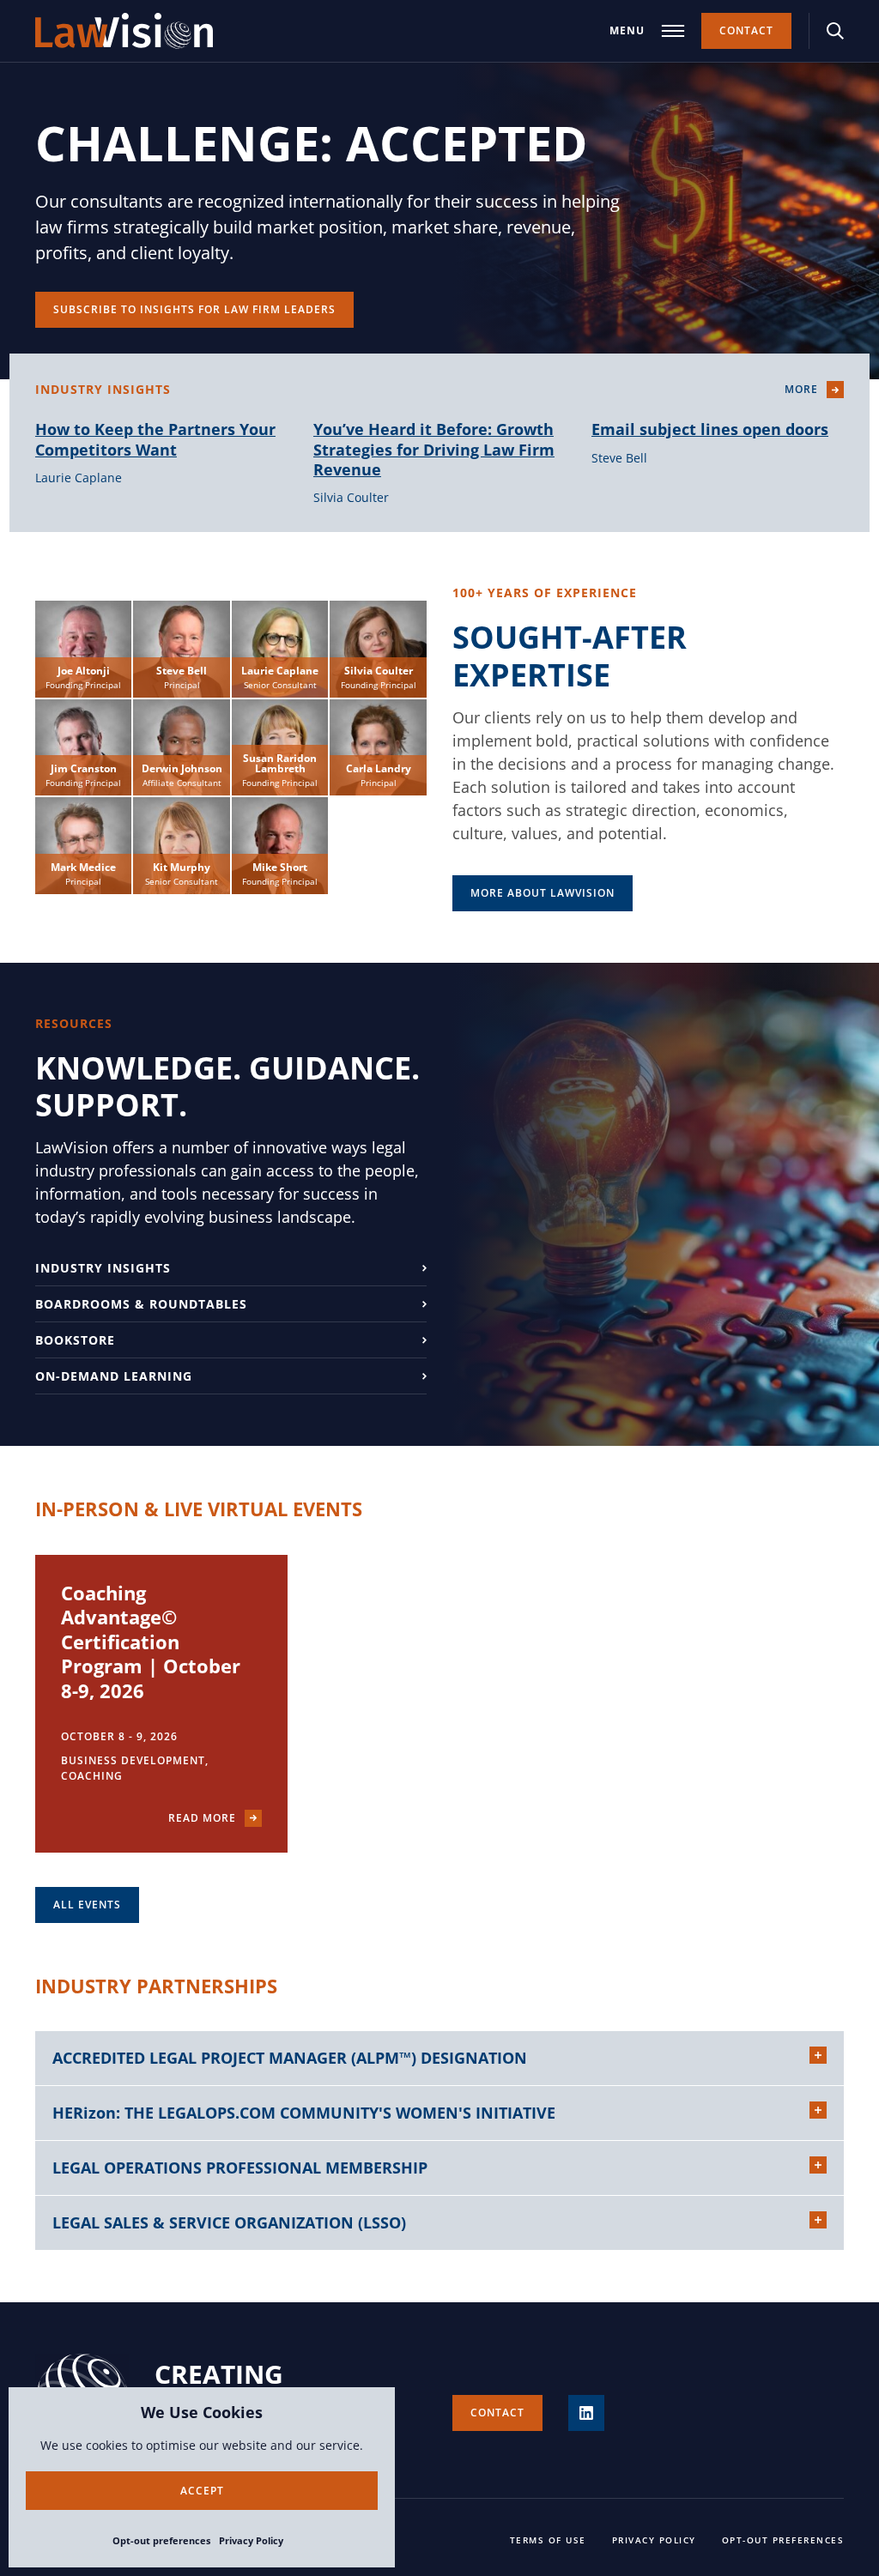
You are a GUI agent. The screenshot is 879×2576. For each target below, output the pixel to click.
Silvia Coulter (351, 497)
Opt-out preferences (161, 2540)
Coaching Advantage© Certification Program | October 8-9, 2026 (151, 1642)
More (801, 389)
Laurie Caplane (79, 478)
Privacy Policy (251, 2540)
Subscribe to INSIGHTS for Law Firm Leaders (194, 309)
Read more (202, 1818)
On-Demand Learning (114, 1376)
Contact (746, 30)
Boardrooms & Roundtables (141, 1304)
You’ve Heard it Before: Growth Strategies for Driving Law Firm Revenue (434, 449)
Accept (202, 2491)
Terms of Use (548, 2540)
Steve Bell (619, 458)
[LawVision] (124, 31)
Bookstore (75, 1340)
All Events (87, 1905)
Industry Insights (103, 1268)
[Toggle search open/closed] (835, 31)
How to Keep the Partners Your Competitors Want (155, 439)
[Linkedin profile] (586, 2413)
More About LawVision (543, 893)
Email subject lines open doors (710, 429)
